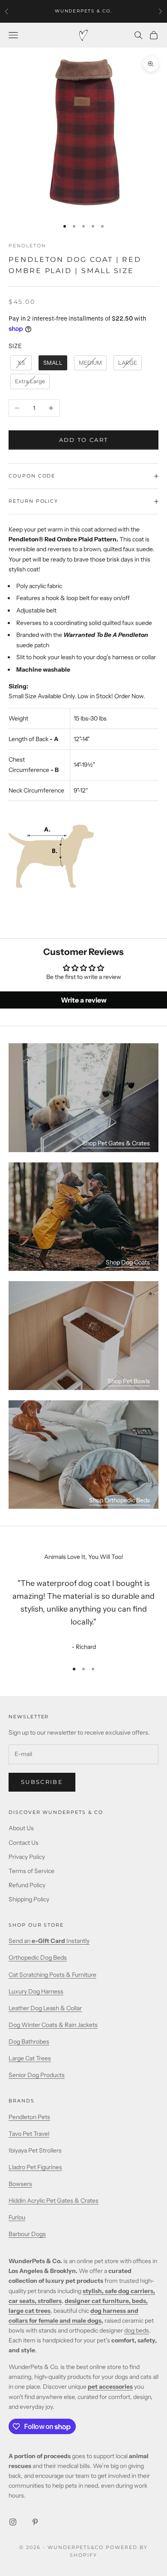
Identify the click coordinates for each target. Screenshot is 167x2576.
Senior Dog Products (37, 2075)
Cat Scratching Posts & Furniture (52, 1975)
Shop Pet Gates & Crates (116, 1143)
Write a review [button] (84, 1000)
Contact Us (24, 1843)
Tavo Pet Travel (29, 2134)
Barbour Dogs (27, 2234)
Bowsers (20, 2184)
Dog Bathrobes (29, 2042)
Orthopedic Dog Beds (38, 1958)
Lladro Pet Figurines (35, 2167)
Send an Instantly (49, 1941)
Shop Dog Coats (128, 1262)
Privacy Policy (27, 1857)
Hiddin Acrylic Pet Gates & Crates (54, 2201)
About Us (21, 1828)
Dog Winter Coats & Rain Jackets (53, 2025)
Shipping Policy (29, 1899)
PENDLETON (27, 246)
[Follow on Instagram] (13, 2522)
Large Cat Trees (30, 2058)
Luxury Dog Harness (36, 1991)
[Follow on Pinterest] (35, 2522)
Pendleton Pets (29, 2117)
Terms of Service (31, 1871)
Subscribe (42, 1782)
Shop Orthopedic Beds (119, 1500)
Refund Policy (27, 1885)
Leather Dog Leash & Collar (45, 2008)
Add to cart (84, 440)
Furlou (17, 2217)
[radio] (20, 363)
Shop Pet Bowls (129, 1381)
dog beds (137, 2330)
